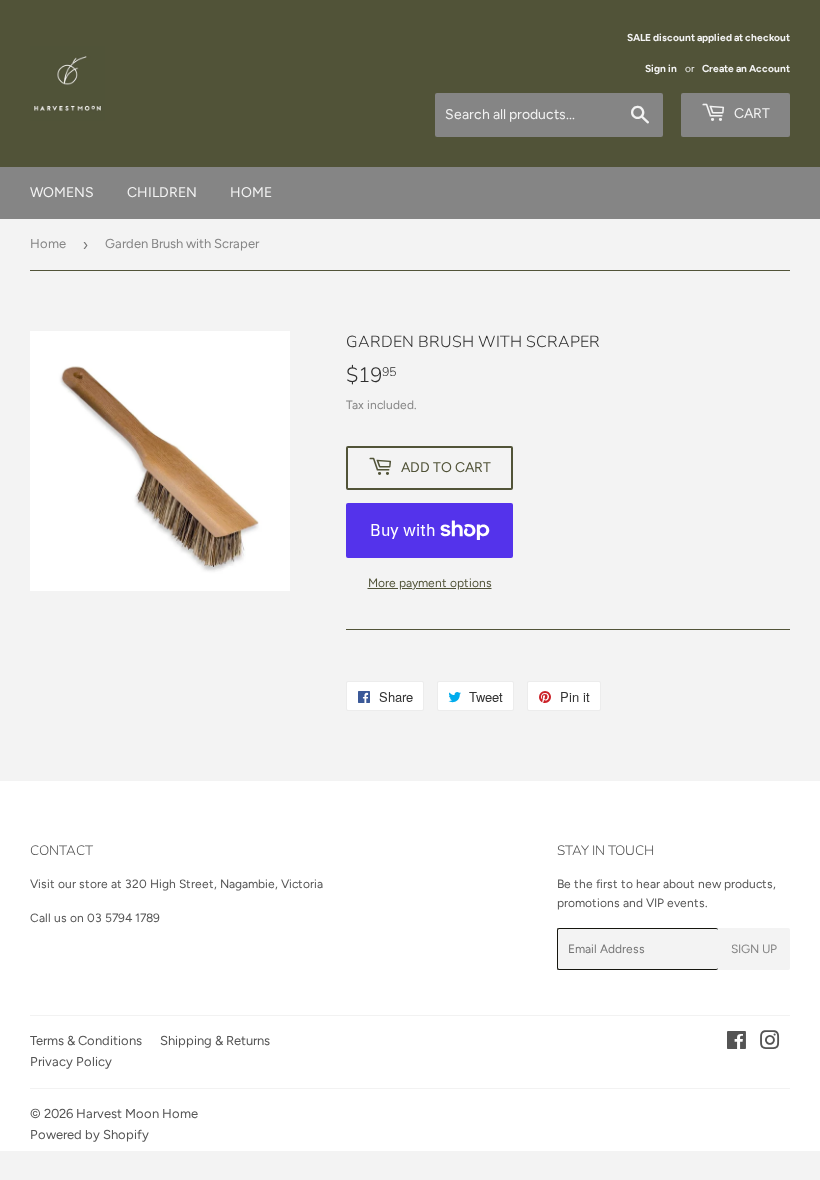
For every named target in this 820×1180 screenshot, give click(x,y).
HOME (251, 192)
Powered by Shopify (89, 1134)
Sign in (661, 68)
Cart (750, 113)
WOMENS (62, 192)
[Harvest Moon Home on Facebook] (736, 1044)
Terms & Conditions (86, 1040)
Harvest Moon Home (137, 1113)
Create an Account (746, 68)
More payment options (430, 583)
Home (48, 243)
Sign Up (754, 949)
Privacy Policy (71, 1061)
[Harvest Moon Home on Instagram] (770, 1044)
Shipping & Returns (215, 1040)
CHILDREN (162, 192)
